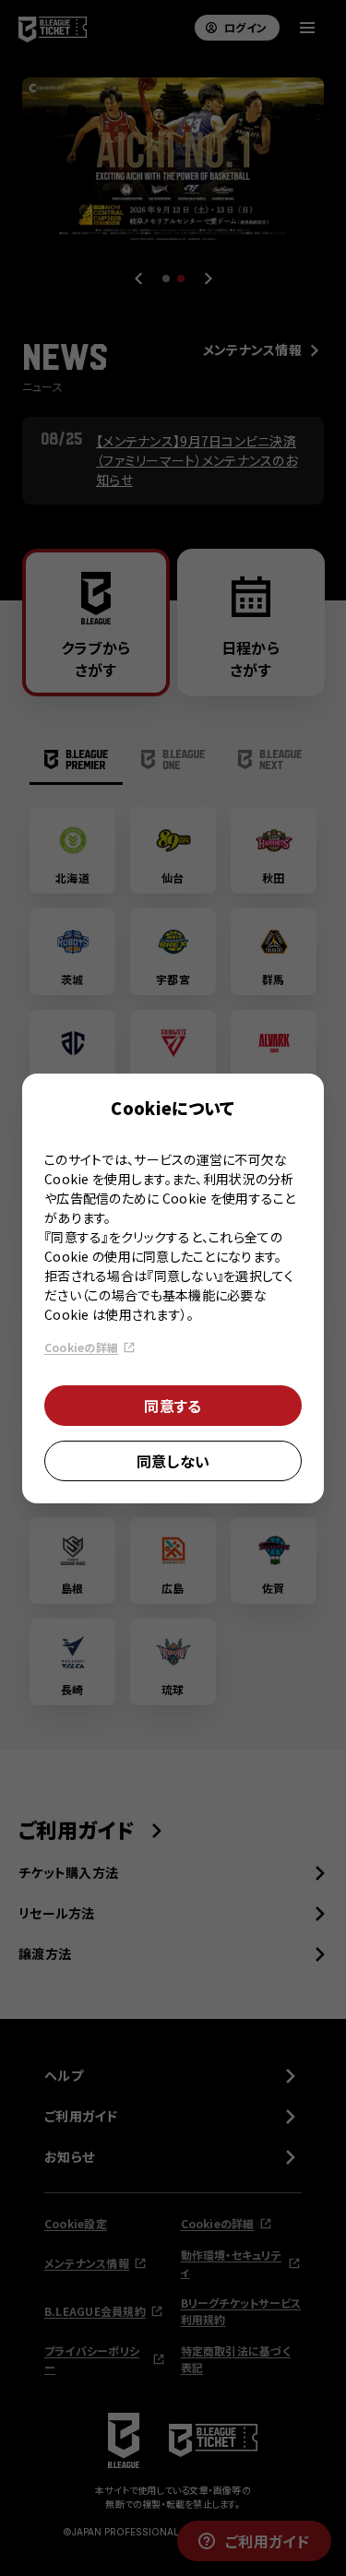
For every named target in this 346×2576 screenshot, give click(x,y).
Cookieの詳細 (81, 1347)
